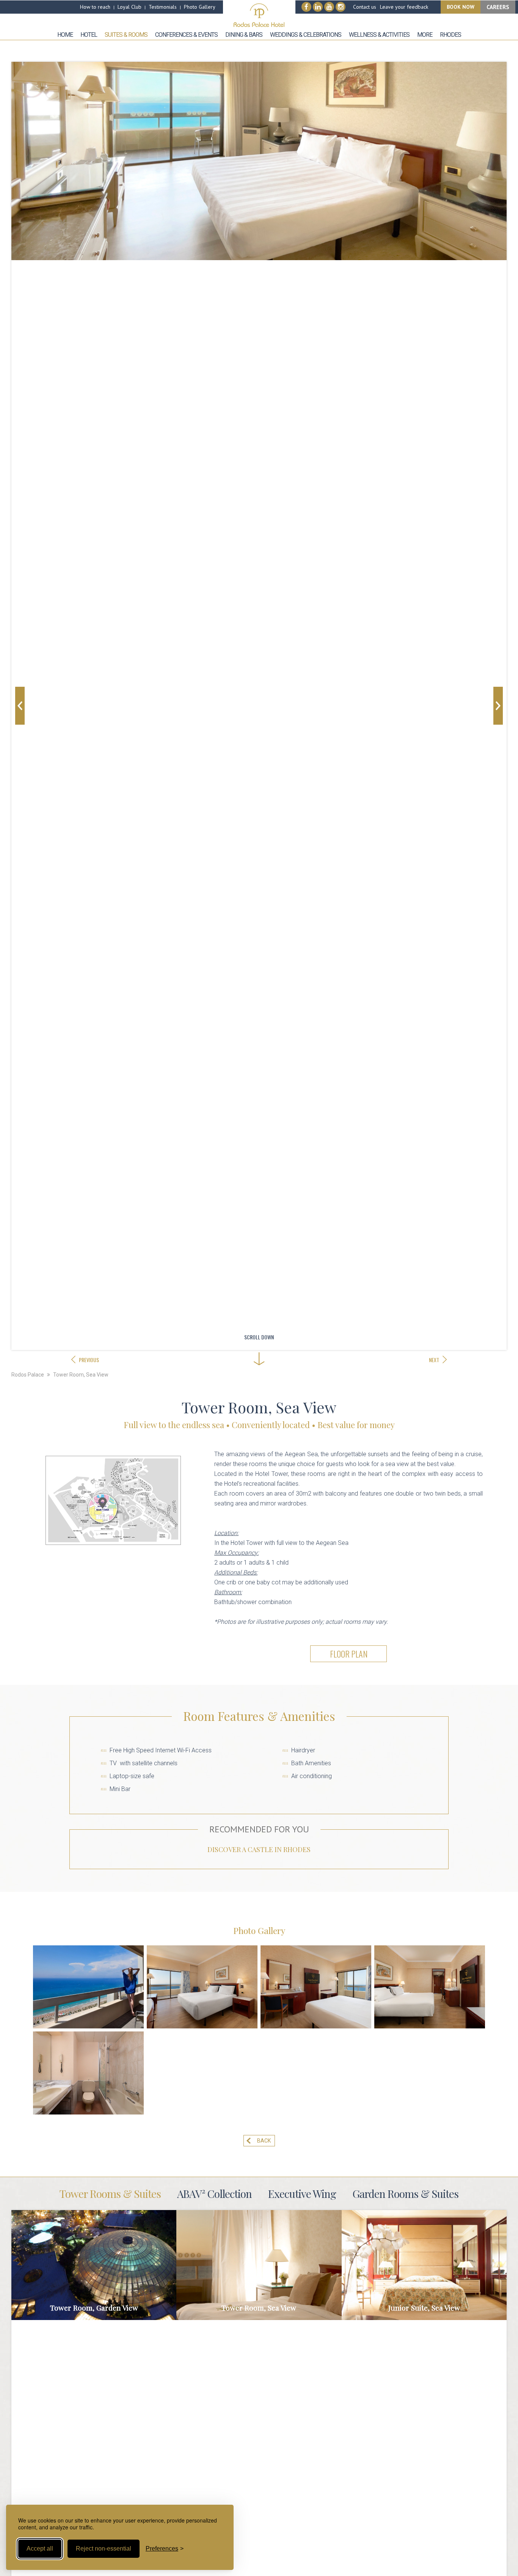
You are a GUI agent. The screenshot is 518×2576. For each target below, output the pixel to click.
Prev (20, 706)
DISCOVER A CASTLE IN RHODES (259, 1849)
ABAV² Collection (214, 2194)
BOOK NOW (461, 7)
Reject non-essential (104, 2549)
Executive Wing (302, 2194)
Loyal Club (129, 7)
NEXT (434, 1360)
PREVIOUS (89, 1360)
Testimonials (163, 7)
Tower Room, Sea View (81, 1375)
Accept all (40, 2549)
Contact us (365, 7)
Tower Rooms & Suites (110, 2194)
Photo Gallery (200, 7)
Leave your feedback (404, 7)
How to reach (95, 7)
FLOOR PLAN (349, 1654)
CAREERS (498, 7)
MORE (94, 2265)
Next (498, 706)
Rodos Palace (28, 1375)
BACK (264, 2141)
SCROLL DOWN (259, 1337)
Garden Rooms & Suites (405, 2194)
